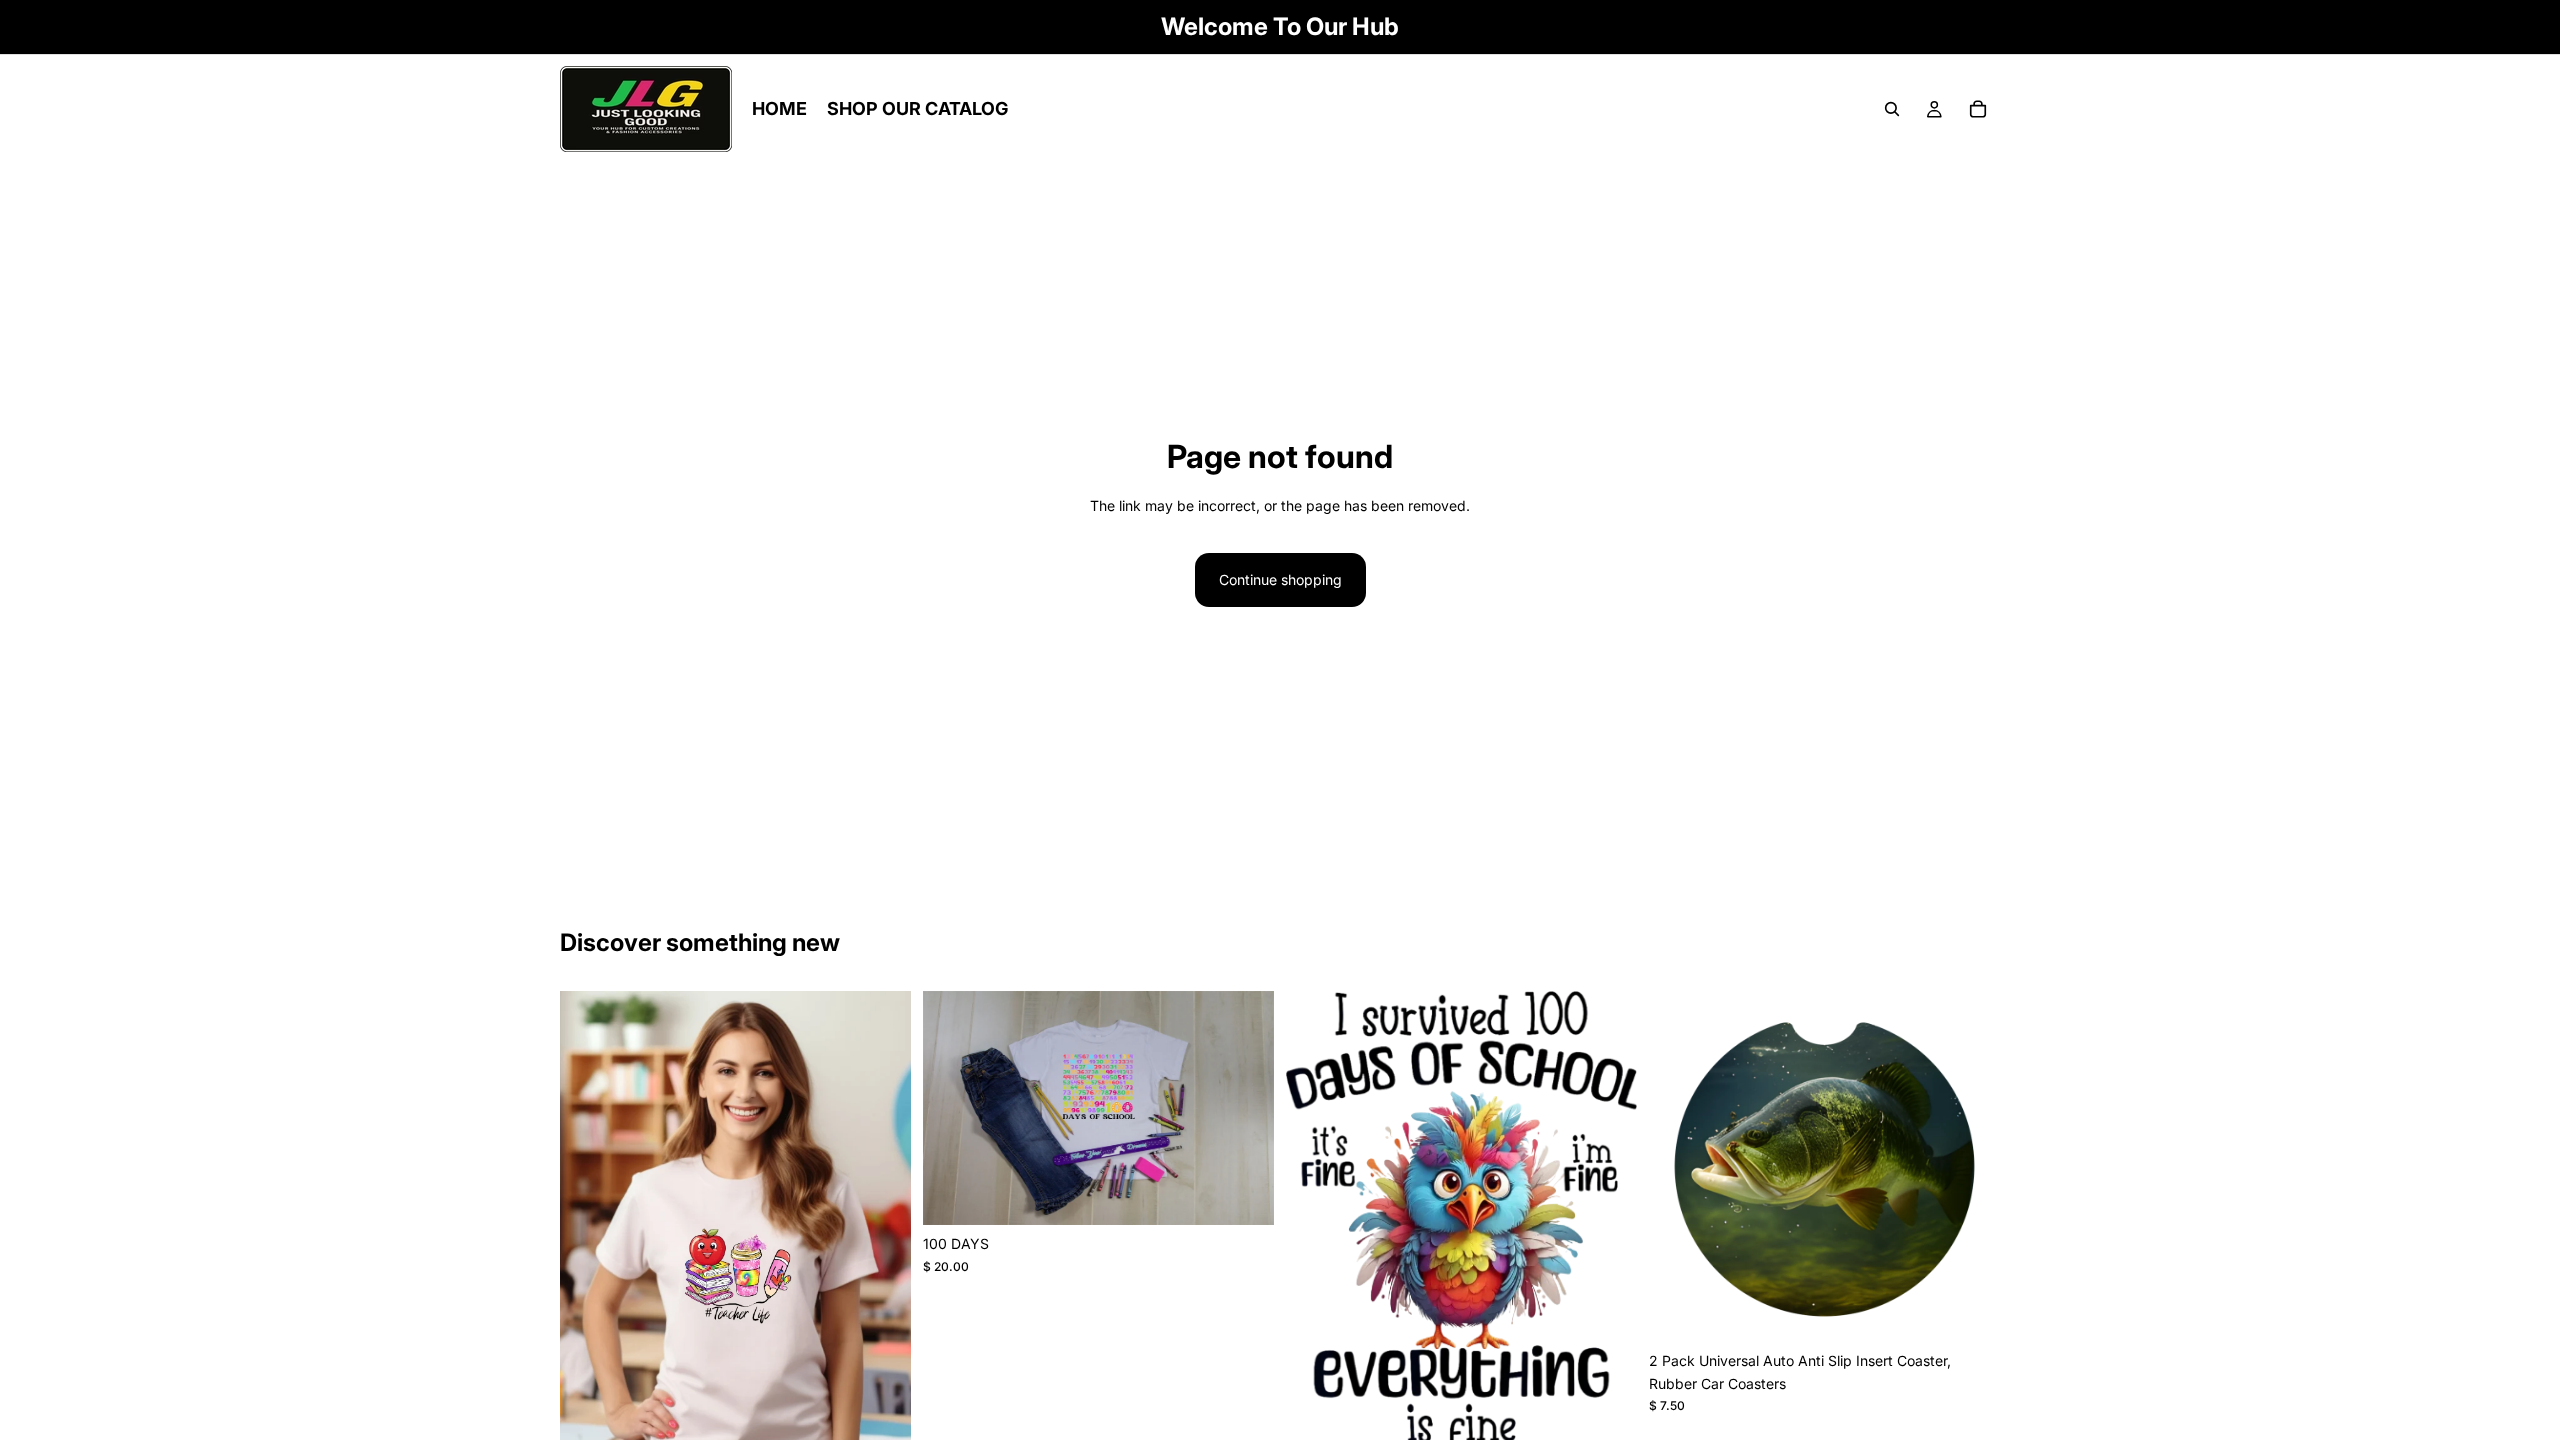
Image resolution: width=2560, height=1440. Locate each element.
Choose (1260, 1193)
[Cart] (1978, 109)
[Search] (1892, 109)
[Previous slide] (1679, 1167)
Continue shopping (1280, 579)
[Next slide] (1970, 1167)
